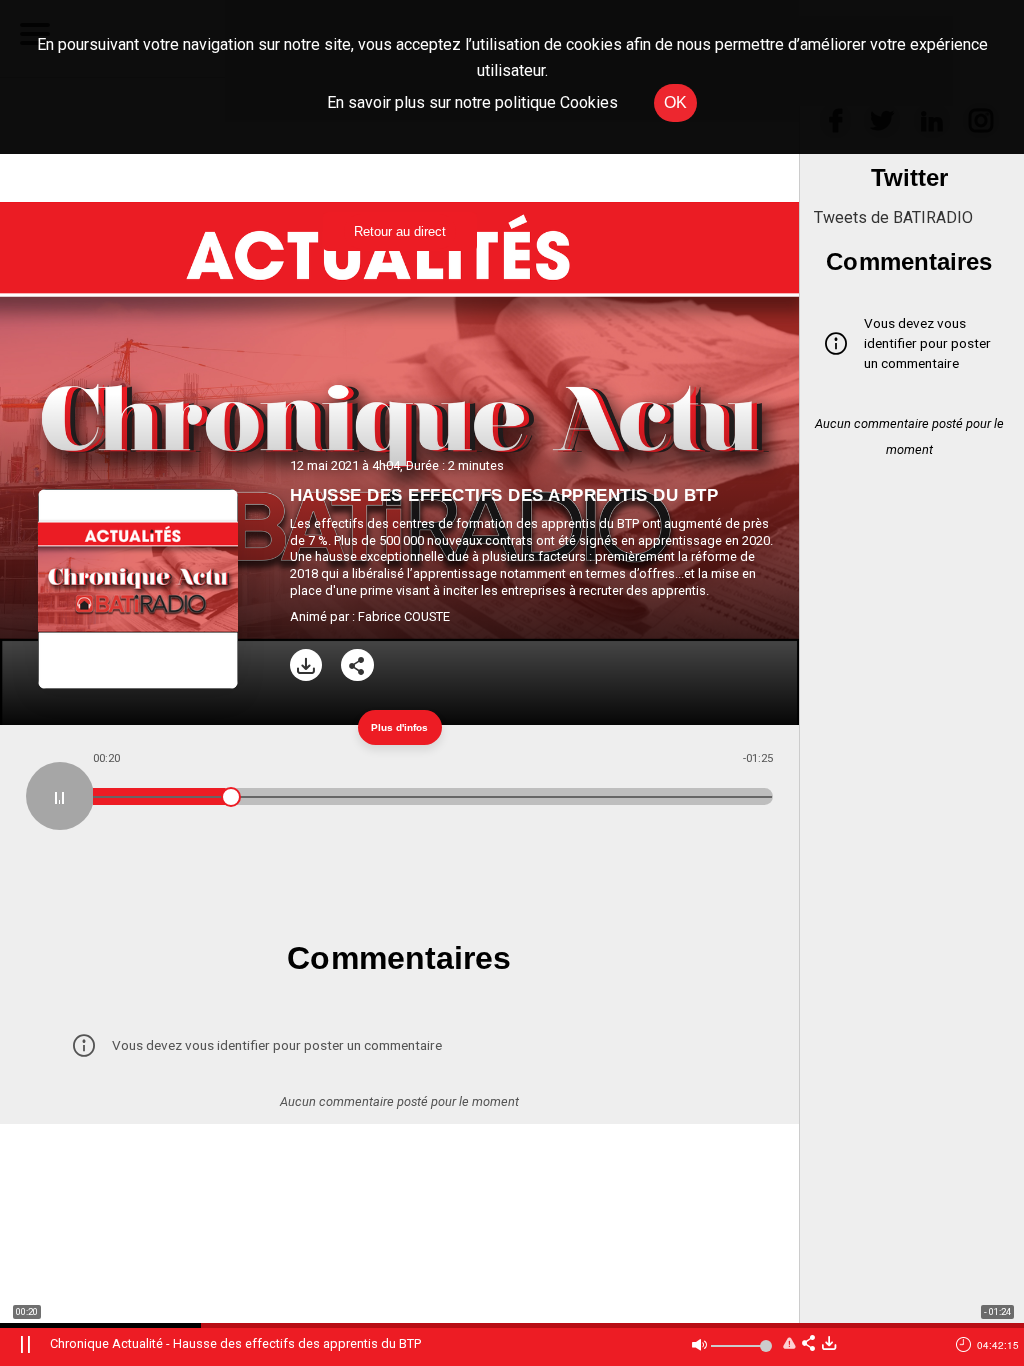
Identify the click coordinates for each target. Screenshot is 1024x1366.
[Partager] (357, 665)
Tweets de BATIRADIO (893, 217)
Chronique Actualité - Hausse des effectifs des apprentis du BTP (235, 1343)
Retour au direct (400, 231)
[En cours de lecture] (60, 796)
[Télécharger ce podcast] (829, 1344)
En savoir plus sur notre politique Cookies (472, 102)
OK (675, 102)
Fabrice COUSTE (404, 616)
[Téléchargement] (306, 665)
